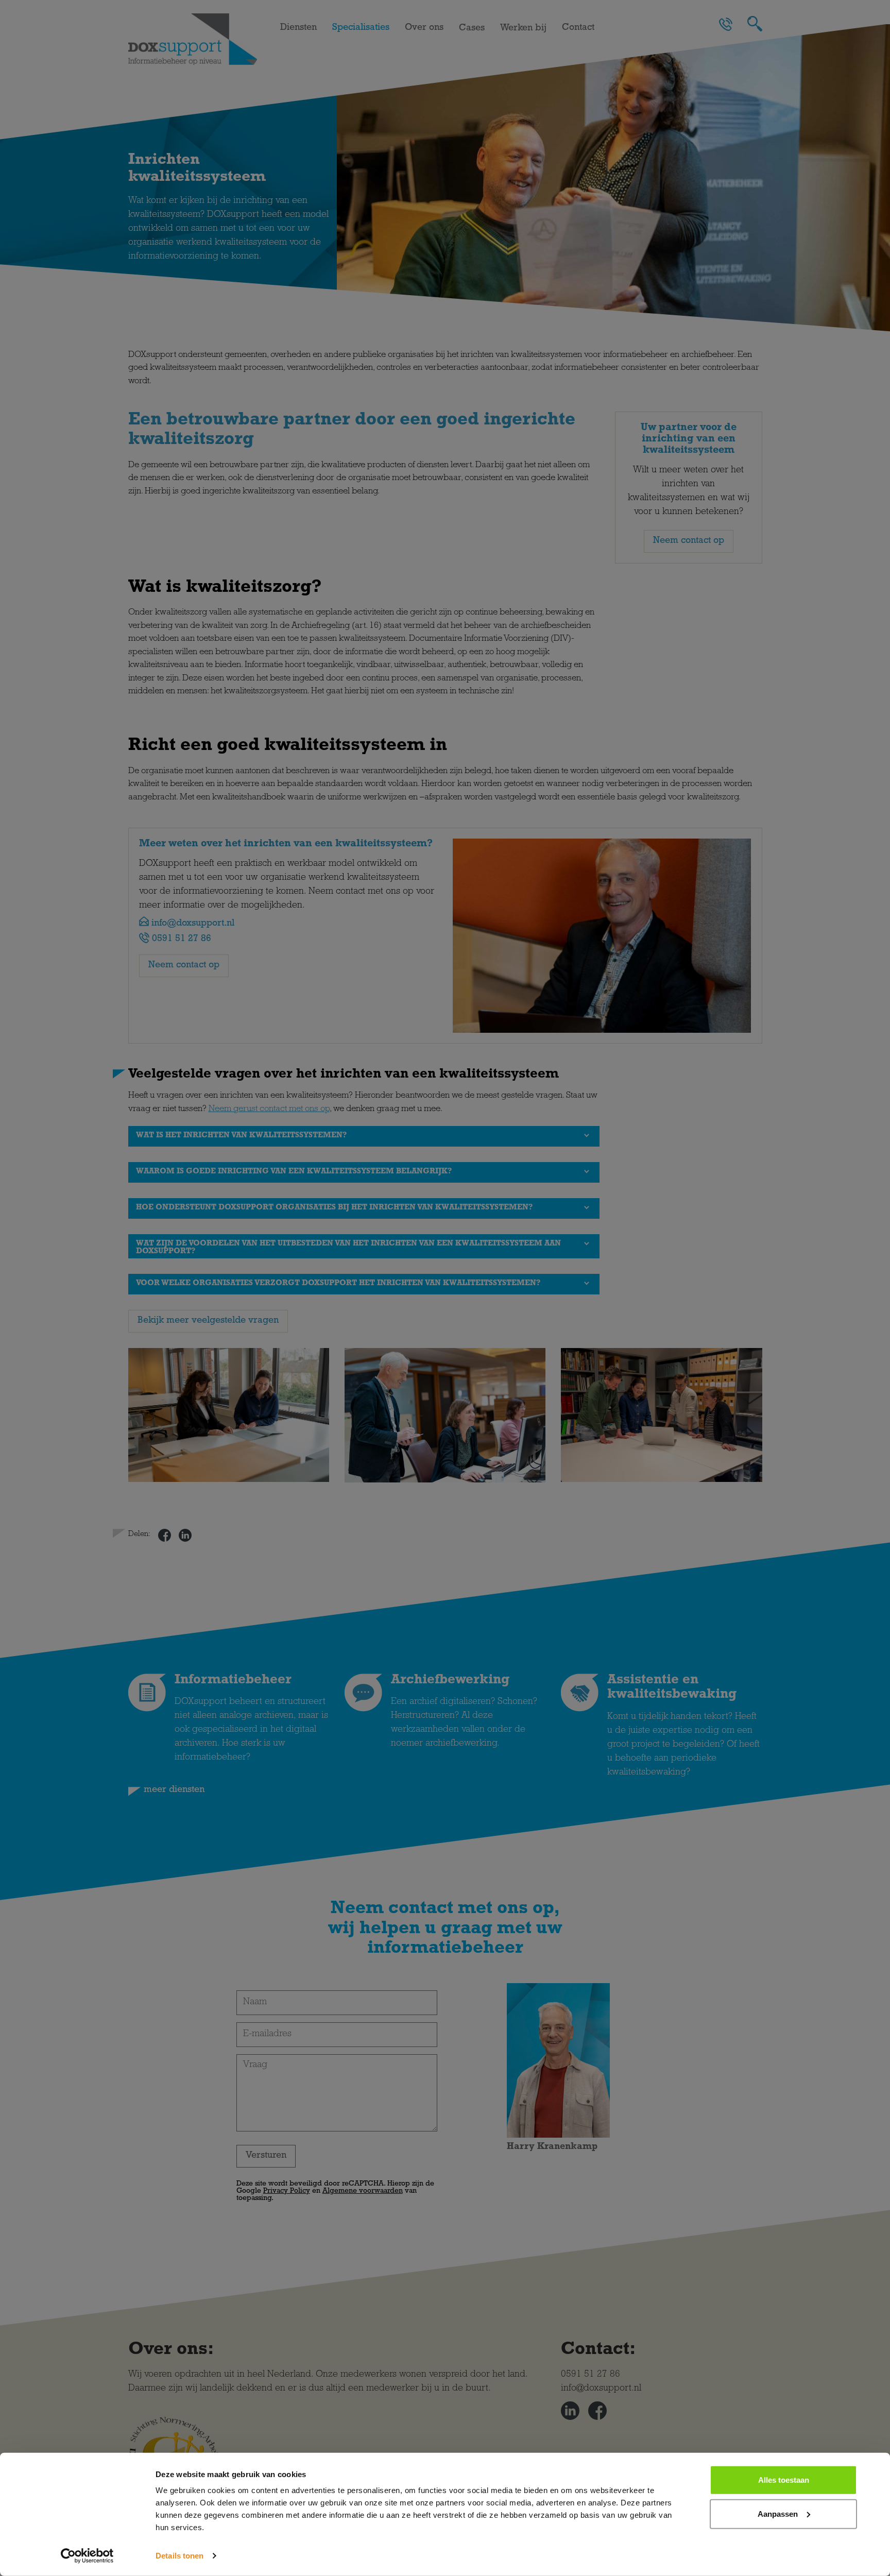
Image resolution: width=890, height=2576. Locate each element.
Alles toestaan (784, 2480)
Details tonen (179, 2556)
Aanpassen (778, 2513)
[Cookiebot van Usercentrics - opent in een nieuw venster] (87, 2556)
